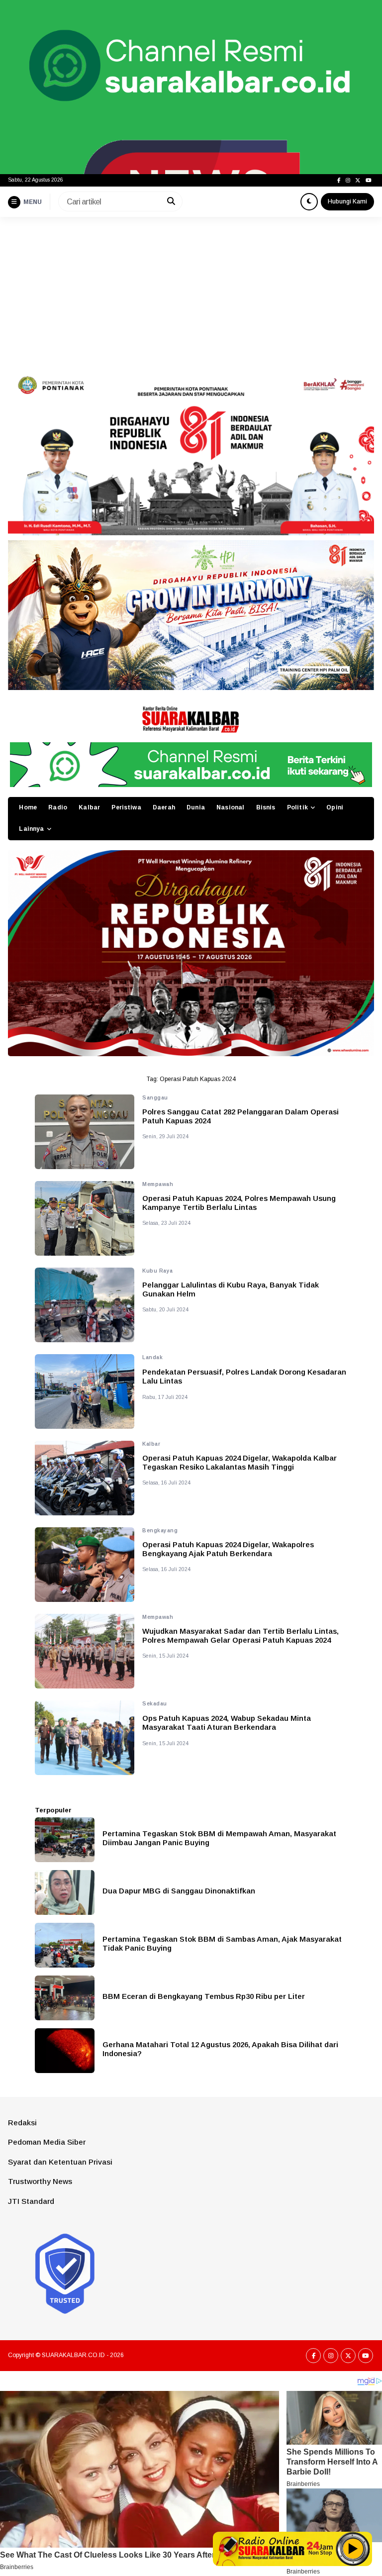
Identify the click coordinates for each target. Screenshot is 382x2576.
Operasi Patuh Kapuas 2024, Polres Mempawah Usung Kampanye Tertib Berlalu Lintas (239, 1203)
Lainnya (31, 829)
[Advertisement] (191, 292)
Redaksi (22, 2123)
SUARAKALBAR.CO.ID (73, 2355)
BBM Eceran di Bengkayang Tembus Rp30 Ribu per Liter (204, 1996)
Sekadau (155, 1704)
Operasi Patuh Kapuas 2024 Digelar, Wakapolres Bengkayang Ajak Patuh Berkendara (228, 1549)
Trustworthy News (40, 2181)
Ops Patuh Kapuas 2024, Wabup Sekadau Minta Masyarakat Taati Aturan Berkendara (227, 1723)
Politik (297, 807)
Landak (152, 1357)
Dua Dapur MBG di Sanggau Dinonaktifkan (179, 1891)
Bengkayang (160, 1531)
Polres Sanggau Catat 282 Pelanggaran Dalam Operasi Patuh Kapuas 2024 (240, 1116)
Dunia (196, 807)
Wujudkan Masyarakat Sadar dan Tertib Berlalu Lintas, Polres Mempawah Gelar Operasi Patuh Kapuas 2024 (240, 1635)
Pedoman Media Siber (47, 2142)
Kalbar (89, 807)
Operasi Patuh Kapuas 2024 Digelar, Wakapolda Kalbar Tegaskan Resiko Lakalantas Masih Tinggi (239, 1462)
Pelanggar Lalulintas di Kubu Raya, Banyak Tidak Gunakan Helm (231, 1289)
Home (28, 807)
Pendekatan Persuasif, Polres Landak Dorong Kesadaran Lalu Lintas (244, 1376)
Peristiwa (126, 807)
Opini (335, 807)
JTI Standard (31, 2201)
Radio (58, 807)
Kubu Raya (158, 1271)
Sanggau (155, 1098)
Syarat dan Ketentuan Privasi (60, 2162)
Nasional (230, 807)
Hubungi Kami (347, 201)
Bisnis (266, 807)
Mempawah (158, 1184)
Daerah (164, 807)
